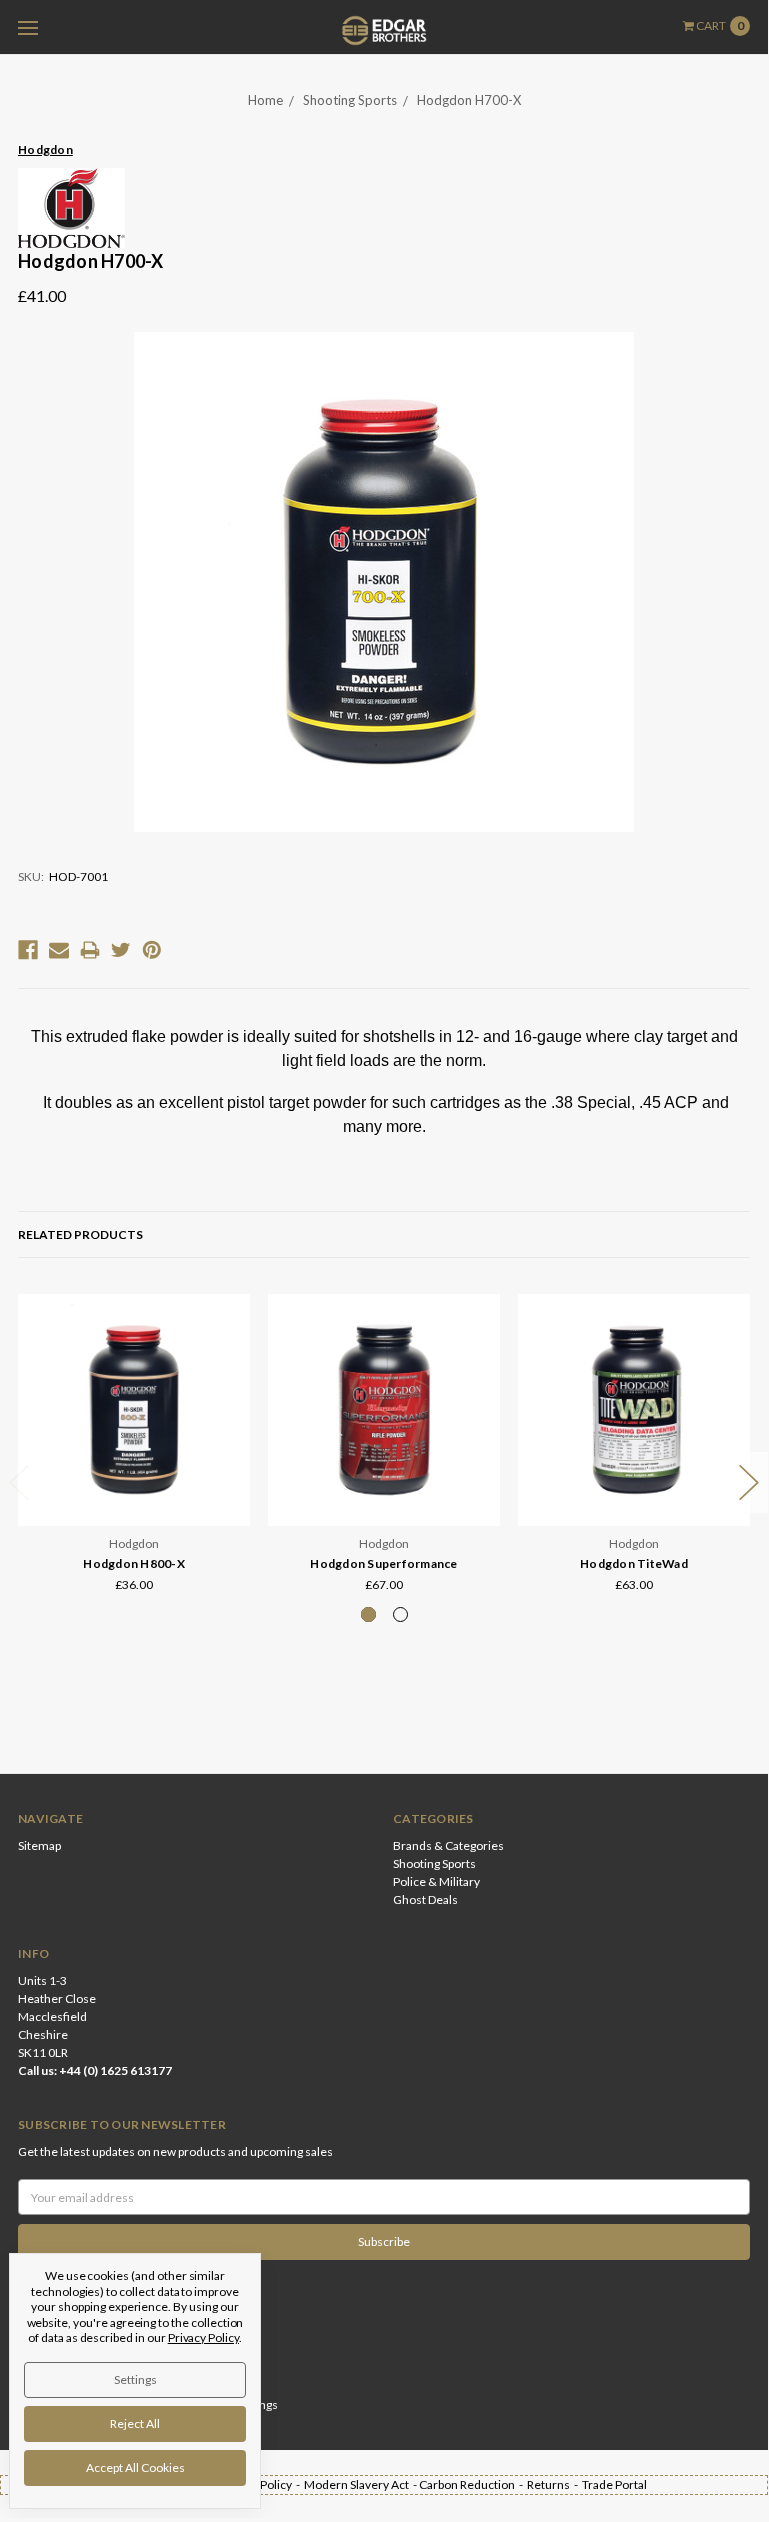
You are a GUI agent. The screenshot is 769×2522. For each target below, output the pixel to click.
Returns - (554, 2484)
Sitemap (39, 1845)
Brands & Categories (448, 1845)
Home (265, 100)
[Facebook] (28, 950)
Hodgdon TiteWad (634, 1563)
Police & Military (436, 1881)
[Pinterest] (152, 950)
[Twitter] (121, 950)
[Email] (59, 950)
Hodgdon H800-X (134, 1563)
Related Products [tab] (80, 1234)
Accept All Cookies (135, 2467)
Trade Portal (614, 2484)
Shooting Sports (350, 100)
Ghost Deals (425, 1899)
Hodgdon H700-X (469, 100)
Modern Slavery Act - (361, 2484)
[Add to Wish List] (228, 1343)
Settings (135, 2379)
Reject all (135, 2423)
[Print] (90, 950)
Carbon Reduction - (473, 2484)
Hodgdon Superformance (383, 1563)
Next (749, 1482)
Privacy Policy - (261, 2484)
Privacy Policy (203, 2337)
